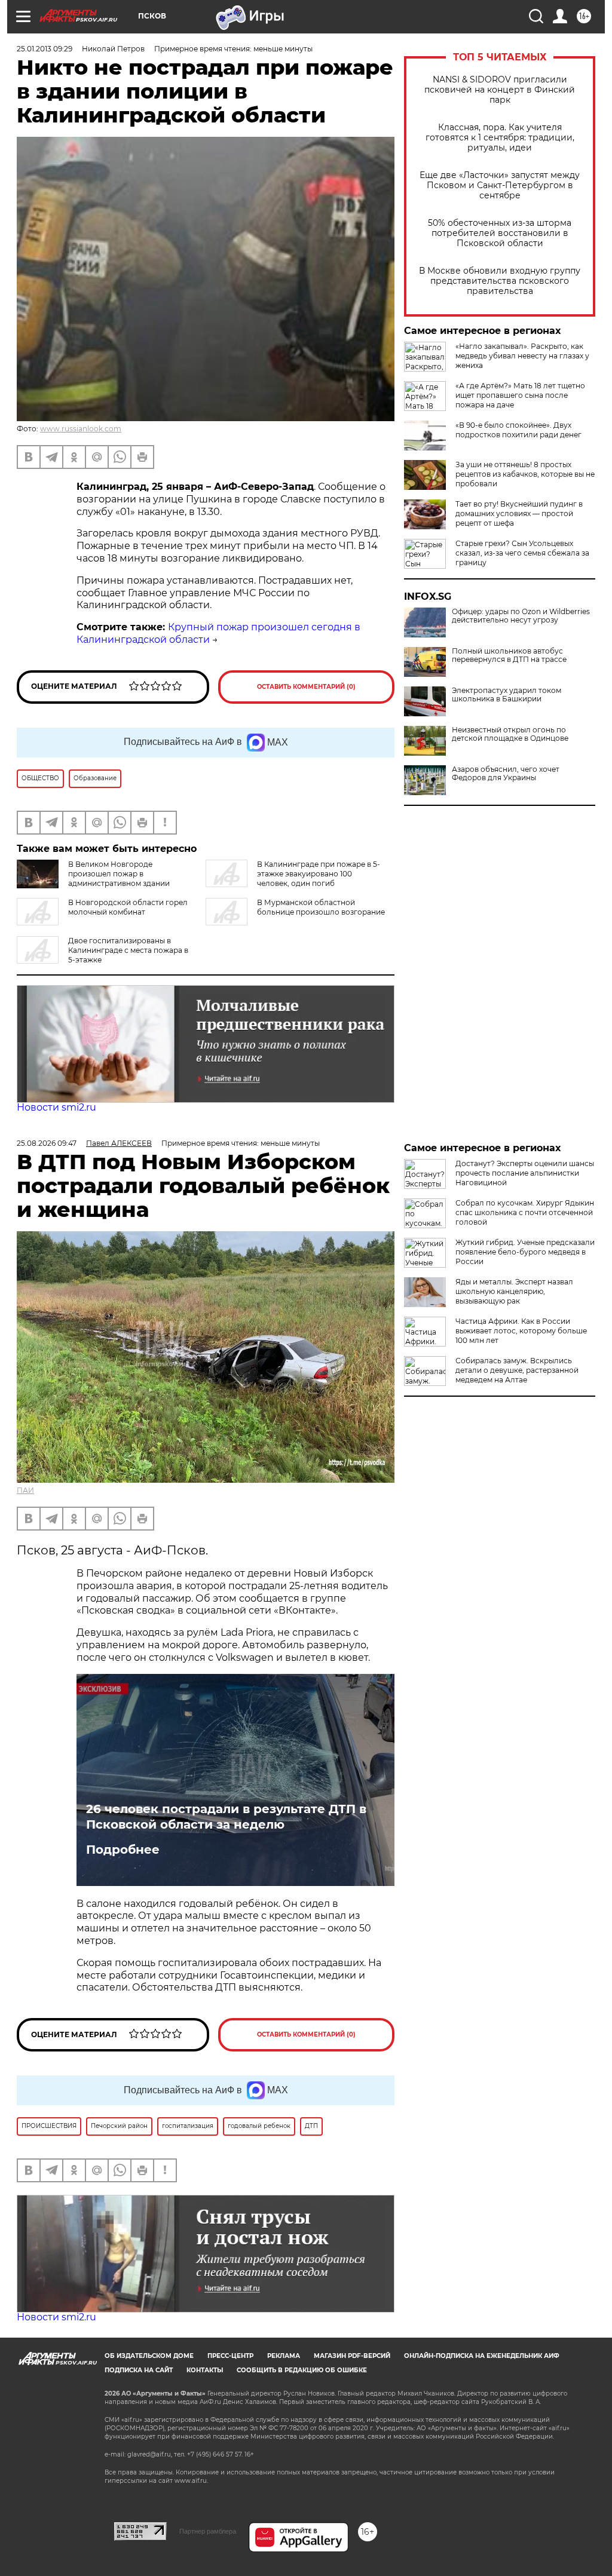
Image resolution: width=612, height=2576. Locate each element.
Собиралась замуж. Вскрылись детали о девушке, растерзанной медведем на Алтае (517, 1370)
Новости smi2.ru (56, 1107)
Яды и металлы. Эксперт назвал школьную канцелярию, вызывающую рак (514, 1291)
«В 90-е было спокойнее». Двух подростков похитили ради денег (518, 430)
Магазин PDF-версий (352, 2356)
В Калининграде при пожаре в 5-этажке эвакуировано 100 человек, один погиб (319, 874)
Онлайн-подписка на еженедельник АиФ (482, 2356)
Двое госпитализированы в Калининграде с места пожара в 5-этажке (128, 950)
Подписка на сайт (139, 2370)
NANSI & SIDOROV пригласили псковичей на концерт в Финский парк (500, 90)
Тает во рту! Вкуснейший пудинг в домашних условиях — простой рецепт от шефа (519, 513)
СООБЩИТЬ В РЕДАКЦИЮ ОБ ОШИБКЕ (302, 2370)
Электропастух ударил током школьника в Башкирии (507, 695)
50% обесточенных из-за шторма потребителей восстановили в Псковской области (500, 233)
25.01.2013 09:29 (45, 49)
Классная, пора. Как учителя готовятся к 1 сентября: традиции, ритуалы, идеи (500, 138)
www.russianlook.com (81, 429)
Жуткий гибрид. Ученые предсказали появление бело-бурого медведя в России (525, 1252)
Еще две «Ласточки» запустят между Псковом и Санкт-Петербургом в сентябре (500, 185)
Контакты (205, 2370)
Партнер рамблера (208, 2531)
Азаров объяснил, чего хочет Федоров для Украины (506, 774)
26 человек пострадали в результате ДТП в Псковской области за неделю (226, 1817)
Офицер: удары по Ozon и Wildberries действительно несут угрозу (521, 616)
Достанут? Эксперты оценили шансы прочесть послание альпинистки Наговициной (525, 1173)
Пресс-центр (230, 2356)
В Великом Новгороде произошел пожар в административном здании (119, 874)
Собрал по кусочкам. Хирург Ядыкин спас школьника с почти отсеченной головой (525, 1212)
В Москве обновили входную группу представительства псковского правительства (500, 281)
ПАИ (25, 1490)
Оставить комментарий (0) (306, 687)
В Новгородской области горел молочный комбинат (128, 907)
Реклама (284, 2356)
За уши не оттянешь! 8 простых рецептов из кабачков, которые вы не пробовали (525, 474)
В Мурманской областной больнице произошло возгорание (321, 907)
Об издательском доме (149, 2356)
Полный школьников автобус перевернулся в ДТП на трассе (509, 655)
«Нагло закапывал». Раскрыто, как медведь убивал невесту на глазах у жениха (522, 356)
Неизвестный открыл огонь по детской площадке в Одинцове (510, 734)
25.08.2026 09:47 (47, 1143)
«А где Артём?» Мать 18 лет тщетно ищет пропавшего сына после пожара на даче (520, 395)
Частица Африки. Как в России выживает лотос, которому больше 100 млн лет (521, 1331)
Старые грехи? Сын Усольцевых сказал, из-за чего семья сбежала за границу (522, 553)
